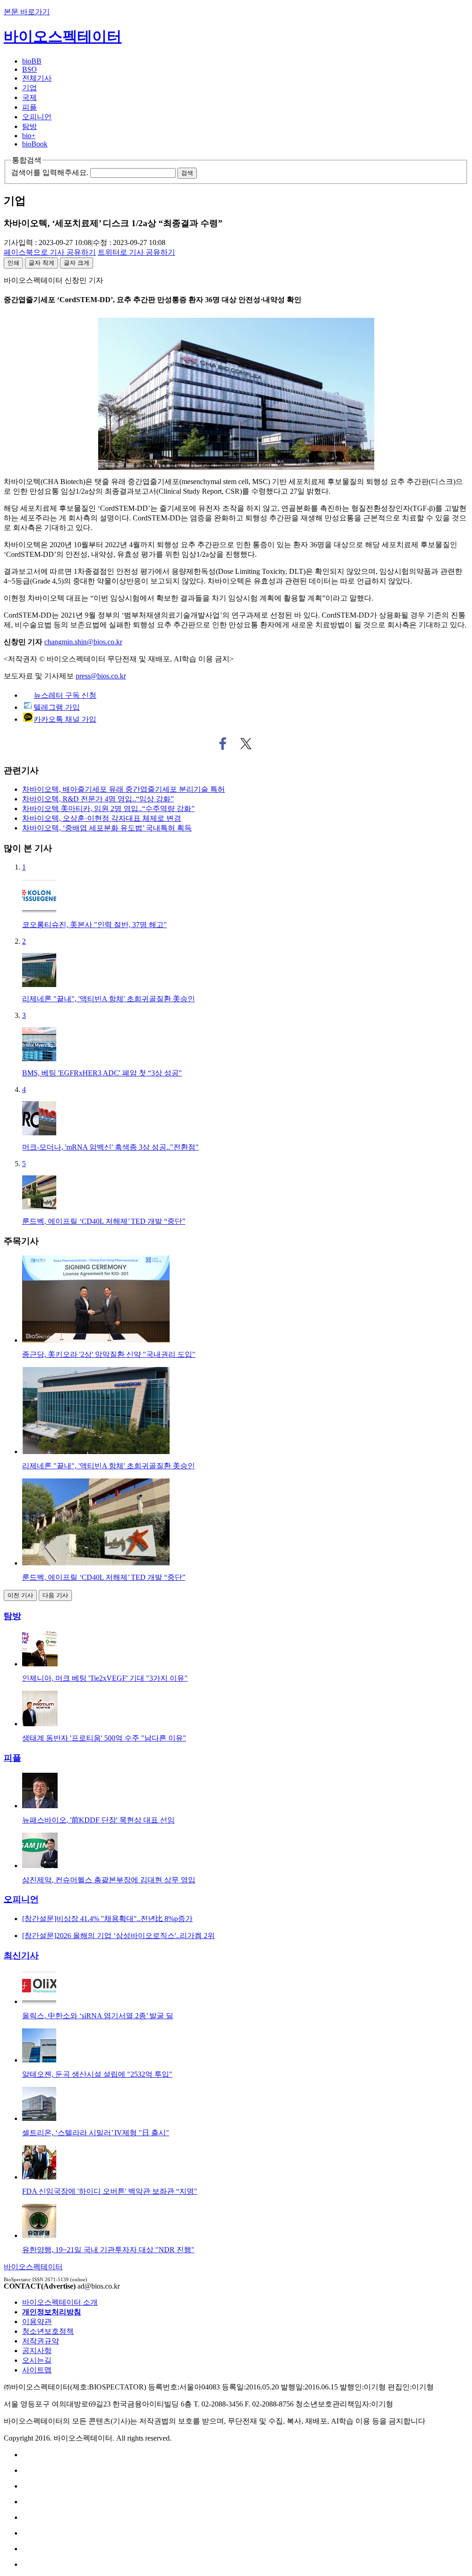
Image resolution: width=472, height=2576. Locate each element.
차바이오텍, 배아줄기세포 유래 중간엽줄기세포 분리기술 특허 (124, 789)
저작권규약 (41, 2341)
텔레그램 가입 (57, 707)
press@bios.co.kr (101, 676)
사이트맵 (37, 2370)
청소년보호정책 (48, 2331)
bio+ (29, 136)
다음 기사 (55, 1595)
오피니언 (37, 117)
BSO (29, 69)
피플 (29, 107)
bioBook (35, 144)
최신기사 (21, 1955)
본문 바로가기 (27, 12)
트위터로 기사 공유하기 (246, 744)
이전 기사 (20, 1595)
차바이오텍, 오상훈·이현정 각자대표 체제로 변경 (102, 818)
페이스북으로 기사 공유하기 (223, 744)
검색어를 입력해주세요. (50, 172)
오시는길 (37, 2360)
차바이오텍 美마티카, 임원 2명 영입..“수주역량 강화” (108, 809)
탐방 (29, 126)
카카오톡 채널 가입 (65, 719)
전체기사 (37, 78)
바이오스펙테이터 (63, 36)
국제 (29, 97)
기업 (29, 88)
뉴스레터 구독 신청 (65, 695)
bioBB (32, 61)
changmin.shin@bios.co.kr (83, 642)
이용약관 (37, 2322)
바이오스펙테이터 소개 (60, 2302)
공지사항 (37, 2351)
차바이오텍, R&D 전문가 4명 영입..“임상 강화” (98, 799)
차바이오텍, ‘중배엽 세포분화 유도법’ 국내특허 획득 (107, 828)
